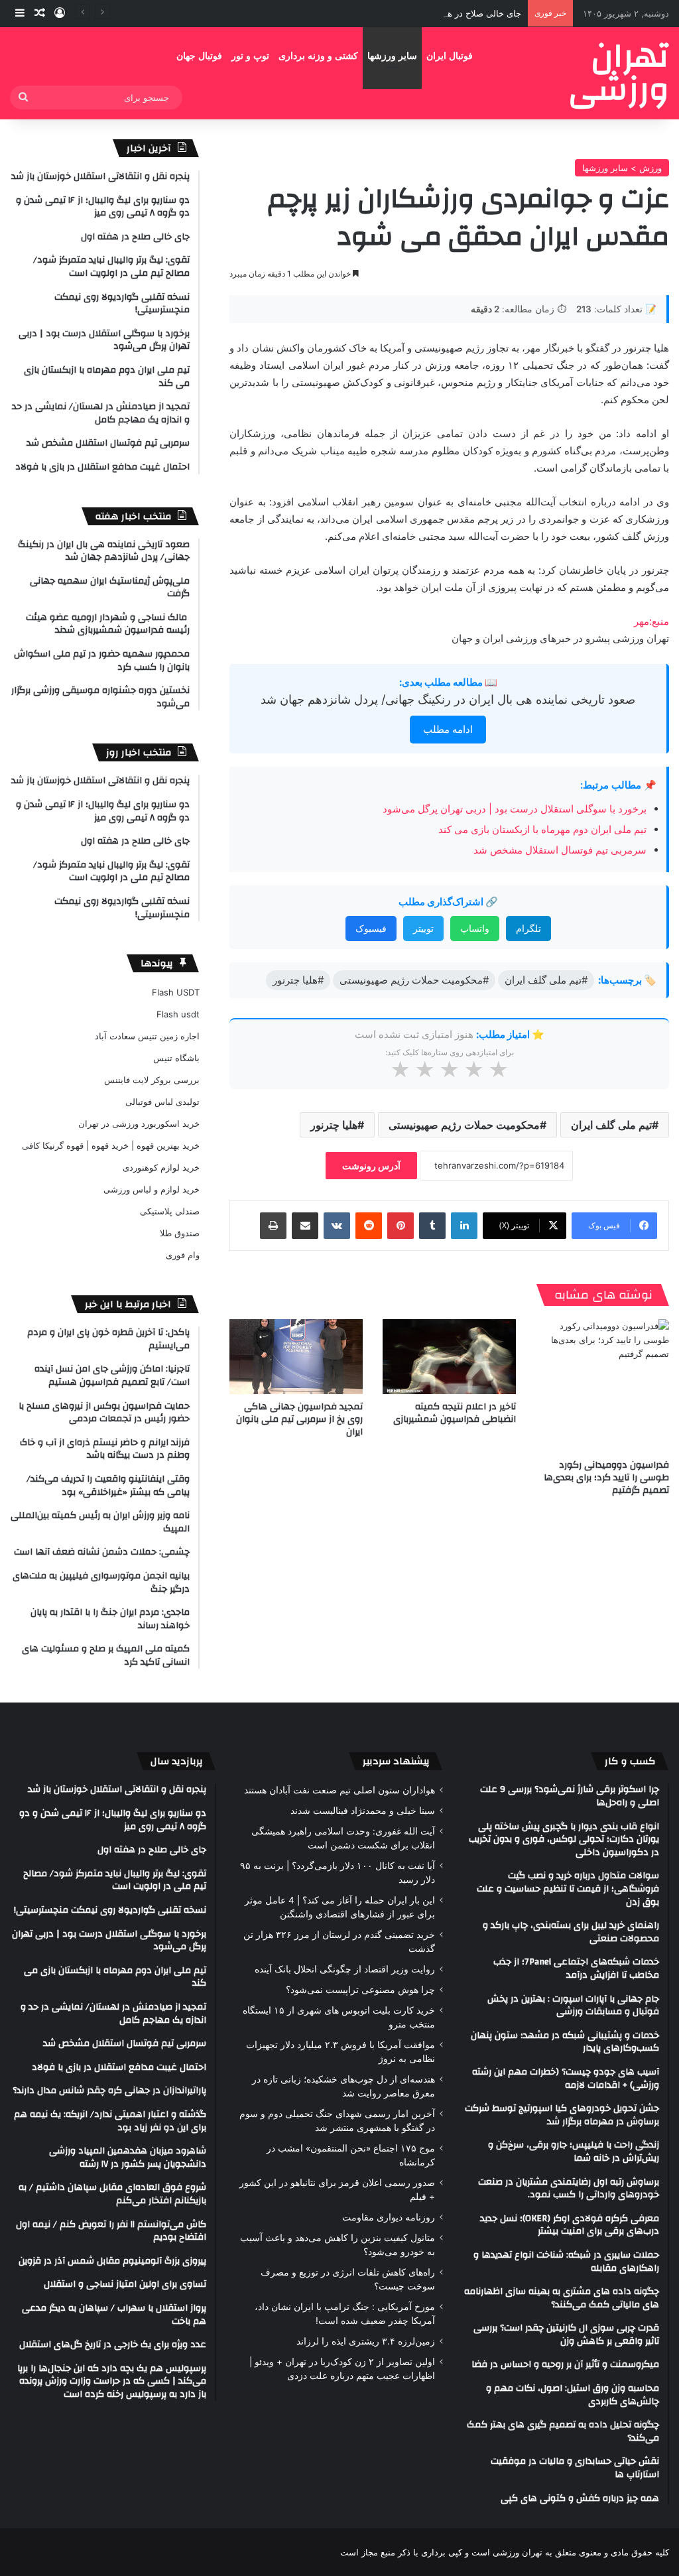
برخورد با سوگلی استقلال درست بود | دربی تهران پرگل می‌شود (515, 809)
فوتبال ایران (450, 56)
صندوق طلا (180, 1233)
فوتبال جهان (199, 56)
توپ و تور (250, 56)
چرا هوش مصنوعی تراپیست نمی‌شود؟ (360, 1990)
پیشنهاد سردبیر (396, 1761)
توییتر (423, 928)
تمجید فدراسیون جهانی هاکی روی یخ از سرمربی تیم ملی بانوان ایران (299, 1419)
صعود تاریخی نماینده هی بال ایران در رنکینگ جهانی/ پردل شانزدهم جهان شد (448, 699)
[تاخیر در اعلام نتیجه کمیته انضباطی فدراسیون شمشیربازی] (449, 1357)
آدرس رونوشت (371, 1166)
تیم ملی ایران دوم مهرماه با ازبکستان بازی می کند (542, 829)
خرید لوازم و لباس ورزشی (152, 1189)
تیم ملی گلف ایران (611, 1125)
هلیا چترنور (334, 1125)
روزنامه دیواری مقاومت (389, 2217)
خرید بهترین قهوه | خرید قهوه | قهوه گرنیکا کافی (111, 1145)
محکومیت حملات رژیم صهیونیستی (464, 1125)
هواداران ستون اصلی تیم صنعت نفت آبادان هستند (339, 1790)
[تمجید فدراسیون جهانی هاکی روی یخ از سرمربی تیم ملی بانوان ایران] (296, 1357)
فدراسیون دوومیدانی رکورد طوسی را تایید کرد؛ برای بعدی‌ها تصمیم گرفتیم (606, 1478)
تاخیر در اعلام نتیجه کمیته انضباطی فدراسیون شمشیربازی (455, 1413)
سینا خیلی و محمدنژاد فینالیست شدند (363, 1811)
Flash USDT (176, 992)
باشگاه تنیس (176, 1058)
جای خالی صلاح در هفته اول (471, 13)
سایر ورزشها (392, 56)
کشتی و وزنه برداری (318, 56)
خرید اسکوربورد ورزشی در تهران (139, 1124)
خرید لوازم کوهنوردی (161, 1167)
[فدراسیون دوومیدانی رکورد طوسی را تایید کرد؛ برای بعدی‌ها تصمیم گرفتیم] (602, 1386)
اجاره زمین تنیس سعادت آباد (147, 1036)
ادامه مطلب (448, 729)
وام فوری (183, 1255)
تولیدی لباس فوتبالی (162, 1102)
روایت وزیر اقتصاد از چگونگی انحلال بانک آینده (345, 1969)
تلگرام (528, 928)
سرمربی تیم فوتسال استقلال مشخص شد (560, 850)
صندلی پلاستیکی (170, 1211)
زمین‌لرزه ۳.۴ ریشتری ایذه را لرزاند (366, 2341)
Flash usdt (178, 1014)
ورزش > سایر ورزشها (622, 168)
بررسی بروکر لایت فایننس (152, 1080)
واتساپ (475, 928)
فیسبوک (371, 928)
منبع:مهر (651, 621)
